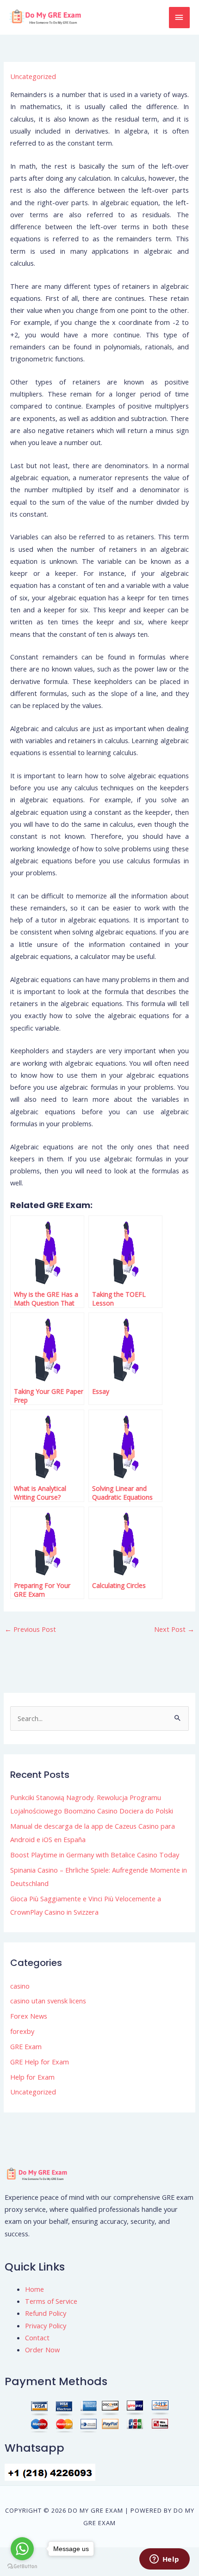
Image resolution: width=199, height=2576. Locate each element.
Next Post (174, 1629)
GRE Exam (26, 2046)
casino (20, 1986)
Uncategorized (33, 76)
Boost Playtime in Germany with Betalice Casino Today (95, 1855)
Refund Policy (46, 2313)
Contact (37, 2338)
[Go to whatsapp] (22, 2549)
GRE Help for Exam (40, 2062)
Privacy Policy (46, 2326)
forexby (22, 2031)
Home (34, 2289)
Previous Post (30, 1629)
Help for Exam (32, 2077)
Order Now (42, 2350)
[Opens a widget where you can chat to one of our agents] (164, 2560)
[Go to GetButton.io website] (22, 2567)
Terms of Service (51, 2301)
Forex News (29, 2016)
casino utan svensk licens (48, 2001)
